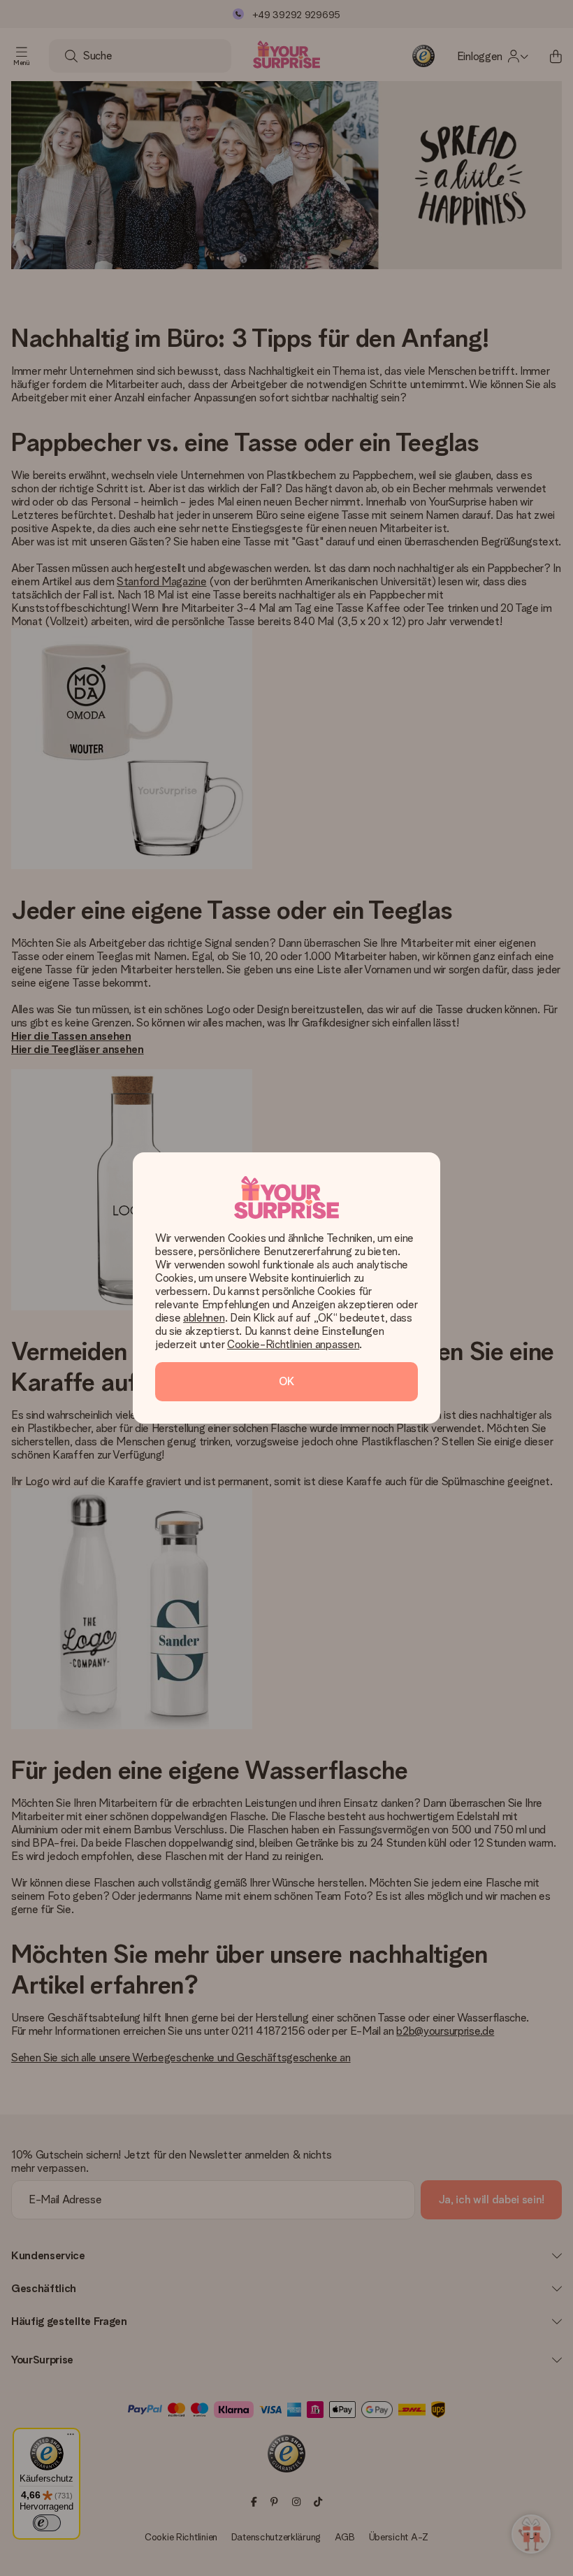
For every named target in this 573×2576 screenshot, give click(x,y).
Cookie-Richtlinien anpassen (293, 1344)
